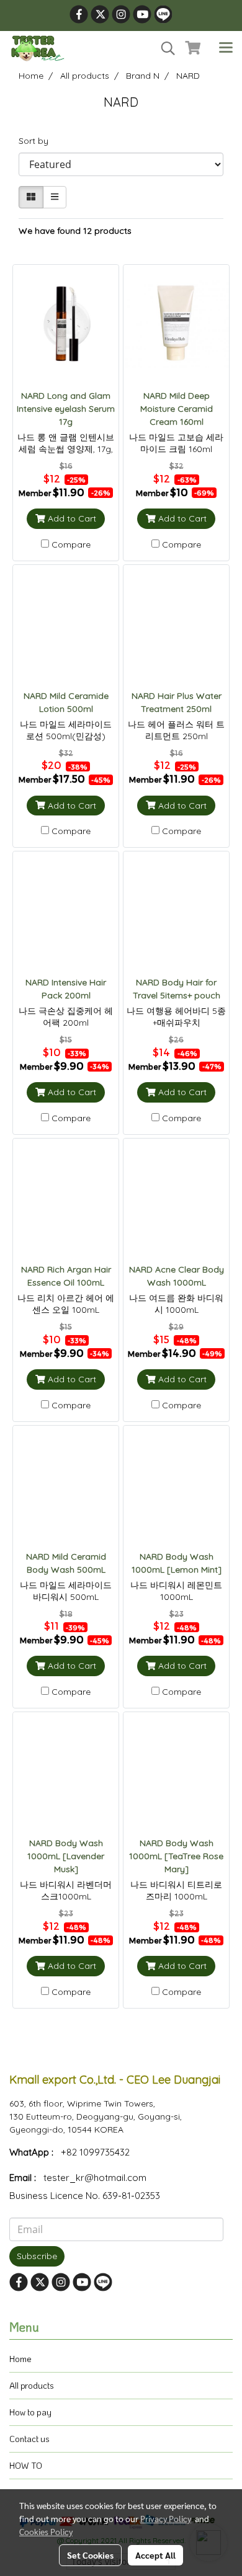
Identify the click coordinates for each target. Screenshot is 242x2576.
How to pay (30, 2412)
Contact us (29, 2439)
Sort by (37, 141)
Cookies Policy (46, 2531)
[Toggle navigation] (226, 48)
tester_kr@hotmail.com (95, 2178)
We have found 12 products (75, 231)
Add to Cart (71, 518)
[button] (164, 48)
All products (32, 2385)
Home (20, 2359)
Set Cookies (90, 2555)
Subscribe (37, 2256)
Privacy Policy (166, 2518)
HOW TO (26, 2465)
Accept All (155, 2555)
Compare (71, 544)
